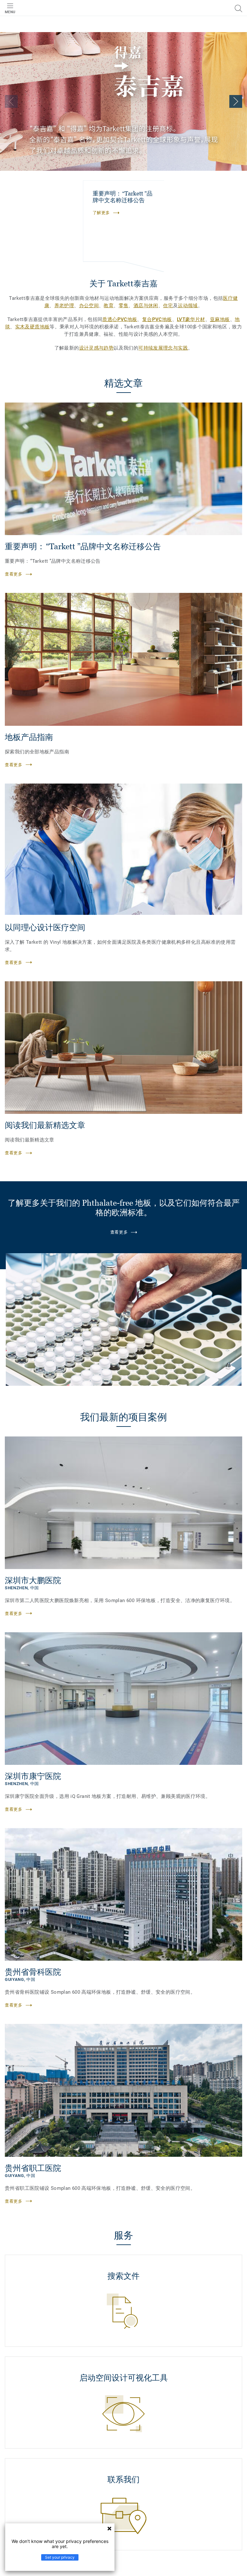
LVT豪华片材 (191, 319)
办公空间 (89, 306)
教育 (109, 306)
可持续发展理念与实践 (163, 348)
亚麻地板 (220, 319)
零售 (124, 306)
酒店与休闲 (146, 306)
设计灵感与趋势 (96, 348)
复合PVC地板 (157, 319)
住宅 (168, 306)
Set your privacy (60, 2557)
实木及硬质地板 (32, 327)
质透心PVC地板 (120, 319)
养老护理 (64, 306)
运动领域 (188, 306)
